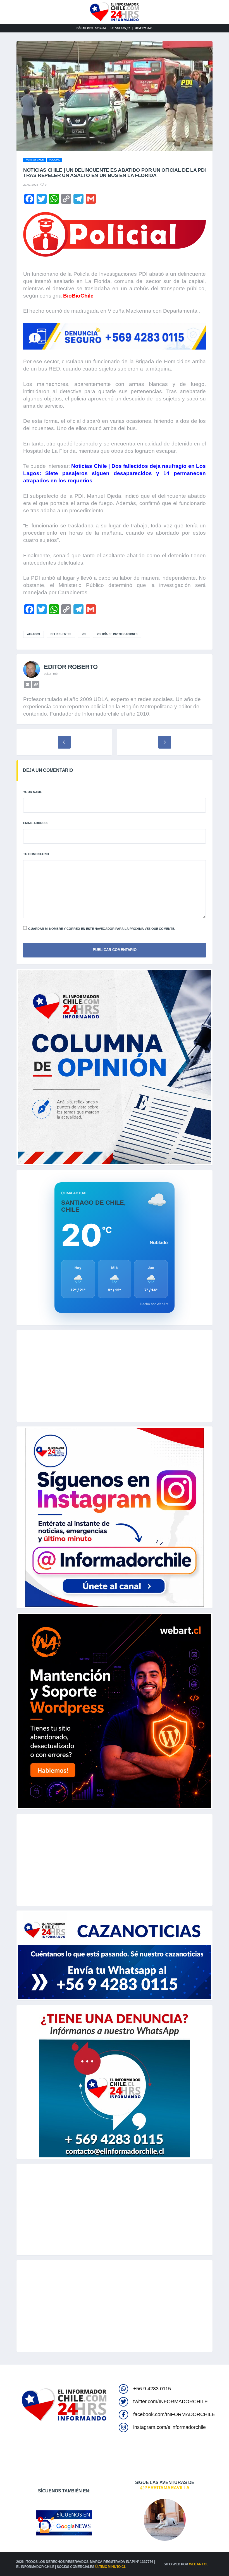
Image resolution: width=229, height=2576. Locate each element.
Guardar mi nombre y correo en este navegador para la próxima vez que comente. (102, 929)
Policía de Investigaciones (117, 634)
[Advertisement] (115, 1376)
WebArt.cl (199, 2564)
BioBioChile (78, 296)
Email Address (36, 823)
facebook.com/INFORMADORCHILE (174, 2414)
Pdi (84, 634)
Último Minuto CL (111, 2567)
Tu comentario (36, 854)
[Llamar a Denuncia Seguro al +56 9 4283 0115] (115, 336)
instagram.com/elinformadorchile (170, 2427)
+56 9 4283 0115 (152, 2389)
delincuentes (61, 634)
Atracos (34, 634)
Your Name (33, 792)
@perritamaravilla (165, 2488)
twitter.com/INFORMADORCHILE (170, 2402)
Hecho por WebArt (154, 1304)
